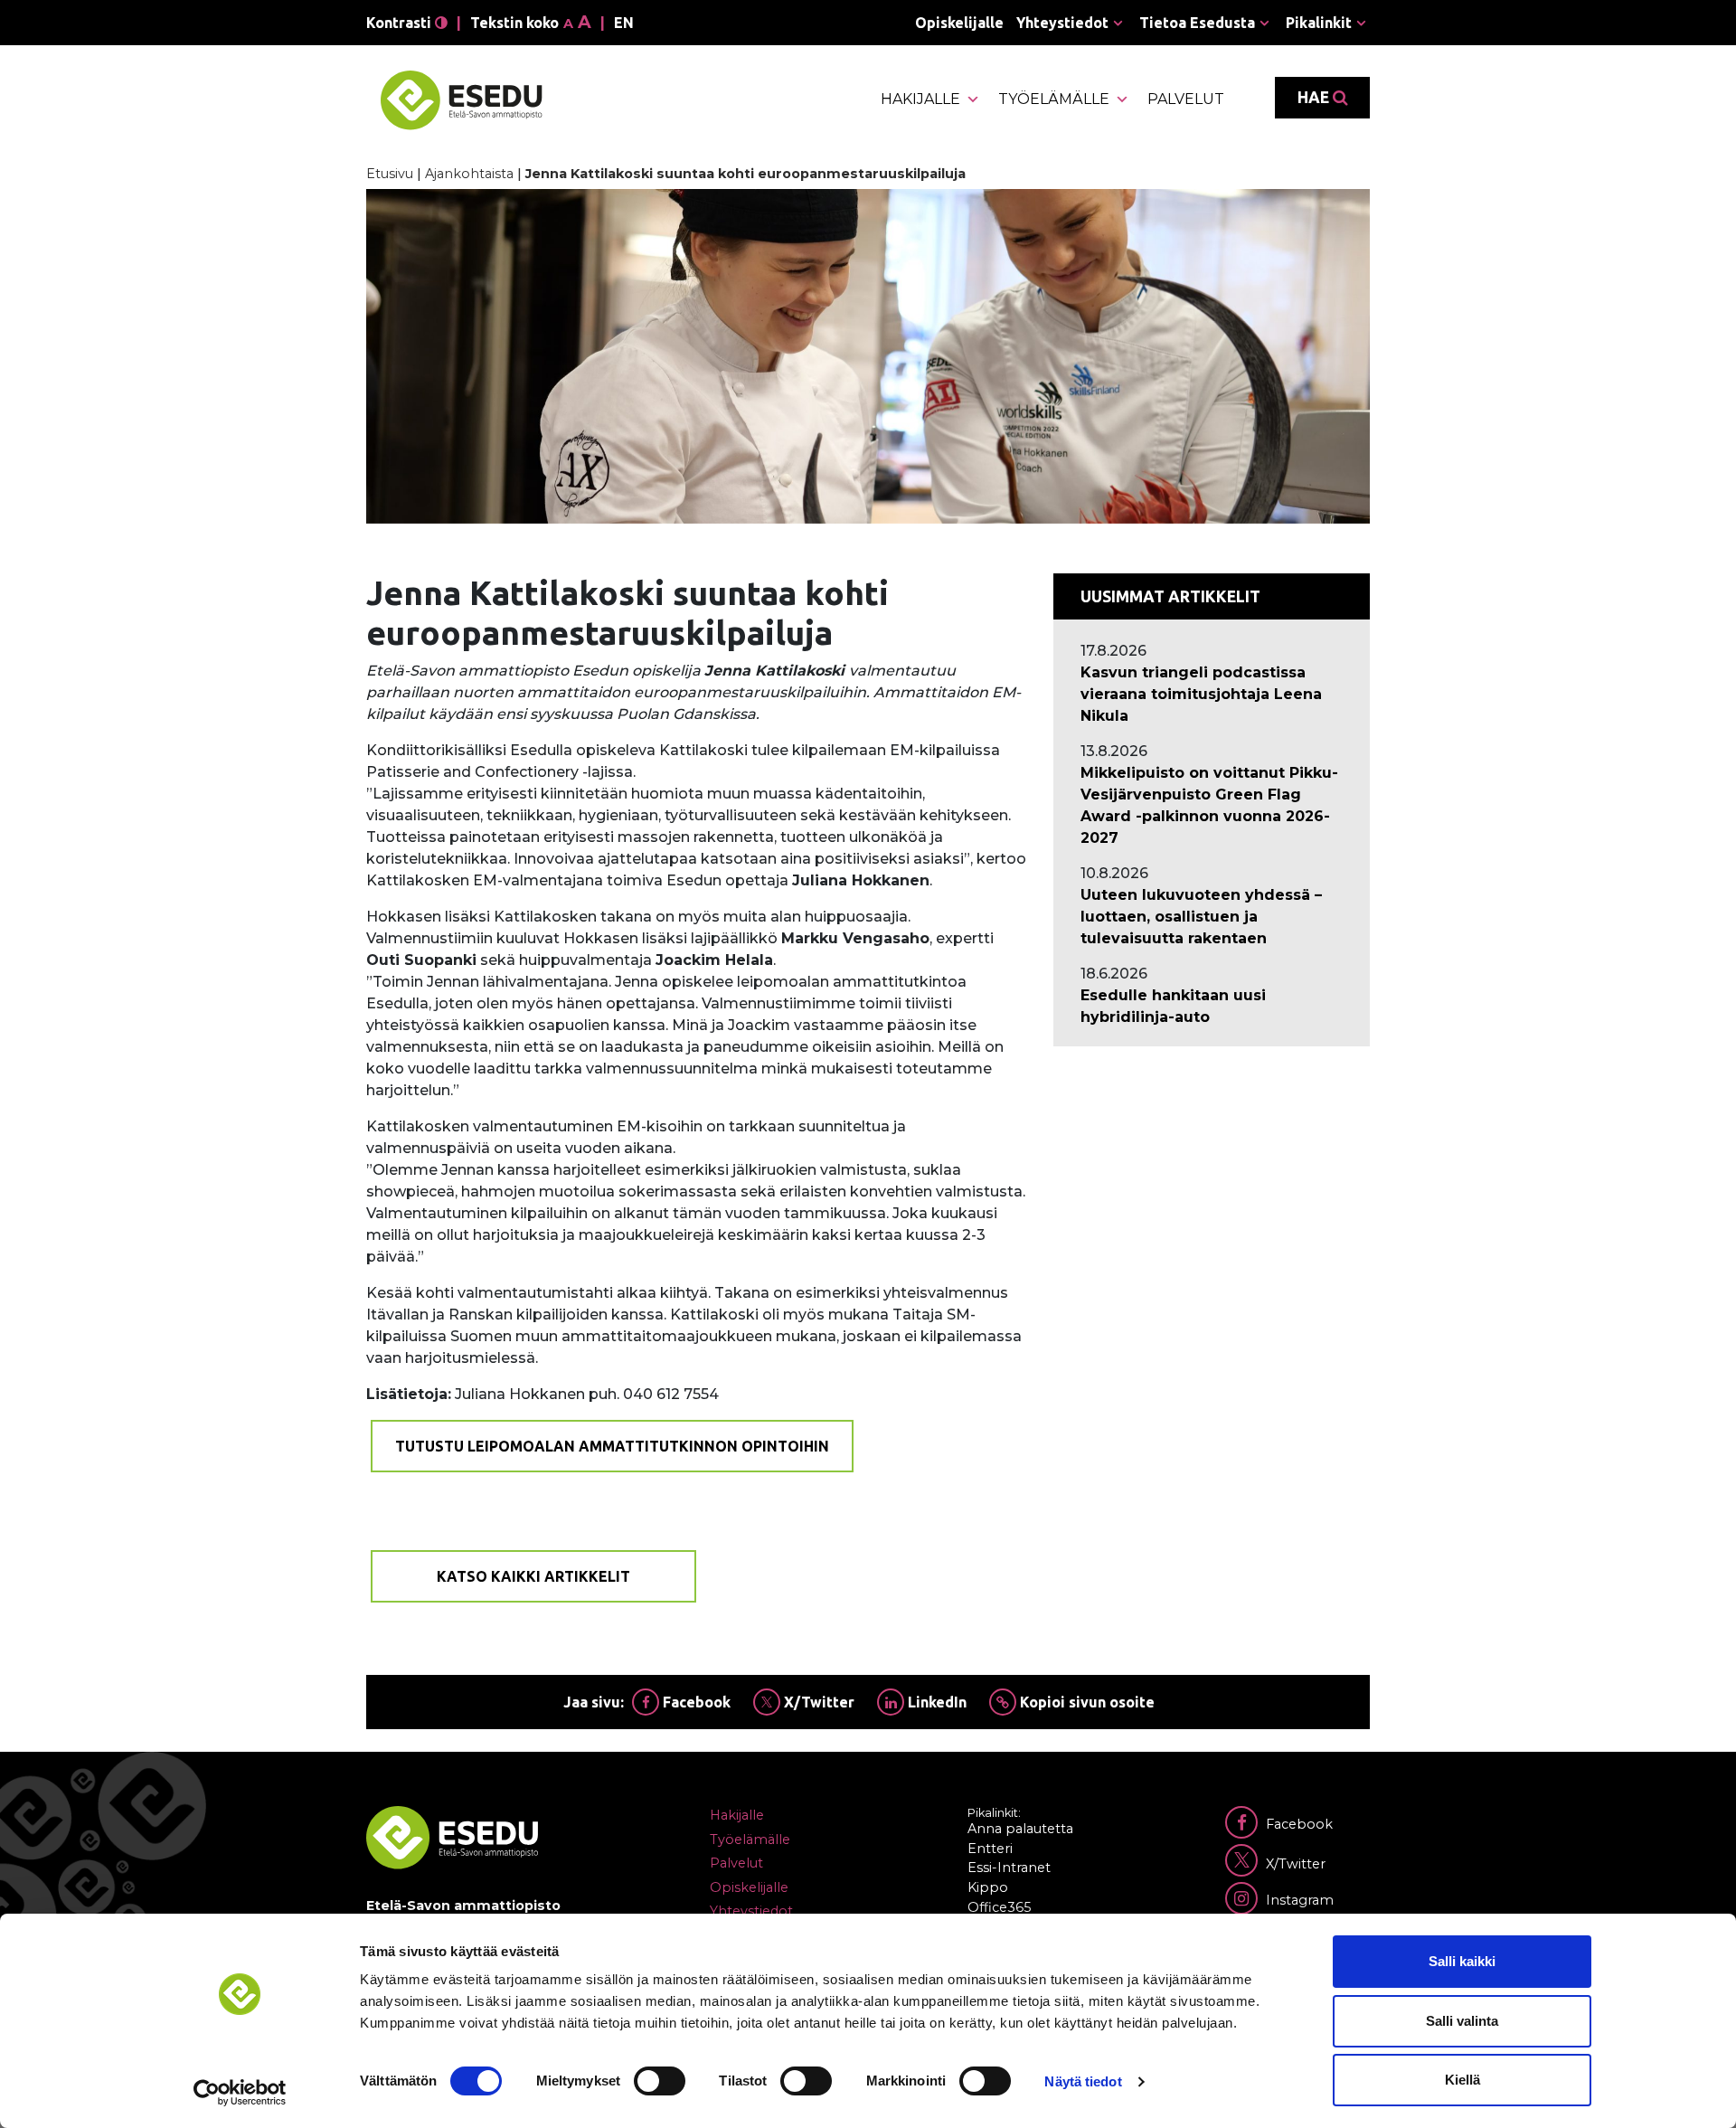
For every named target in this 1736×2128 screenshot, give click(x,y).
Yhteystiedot (1062, 23)
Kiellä (1462, 2080)
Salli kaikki (1462, 1961)
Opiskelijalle (959, 23)
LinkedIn (935, 1702)
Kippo (988, 1887)
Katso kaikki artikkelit (533, 1576)
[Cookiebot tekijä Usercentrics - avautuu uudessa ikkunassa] (240, 2093)
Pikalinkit (1319, 23)
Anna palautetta (1020, 1829)
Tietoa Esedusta (1197, 23)
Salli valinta (1462, 2021)
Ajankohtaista (469, 174)
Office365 (999, 1907)
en (624, 23)
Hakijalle (920, 99)
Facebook (695, 1702)
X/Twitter (817, 1702)
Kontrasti (401, 23)
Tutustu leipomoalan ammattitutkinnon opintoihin (612, 1446)
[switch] (660, 2081)
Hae (1315, 97)
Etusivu (390, 174)
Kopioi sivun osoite (1085, 1702)
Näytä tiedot (1083, 2081)
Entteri (990, 1849)
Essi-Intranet (1009, 1868)
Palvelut (1186, 99)
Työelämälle (1054, 99)
